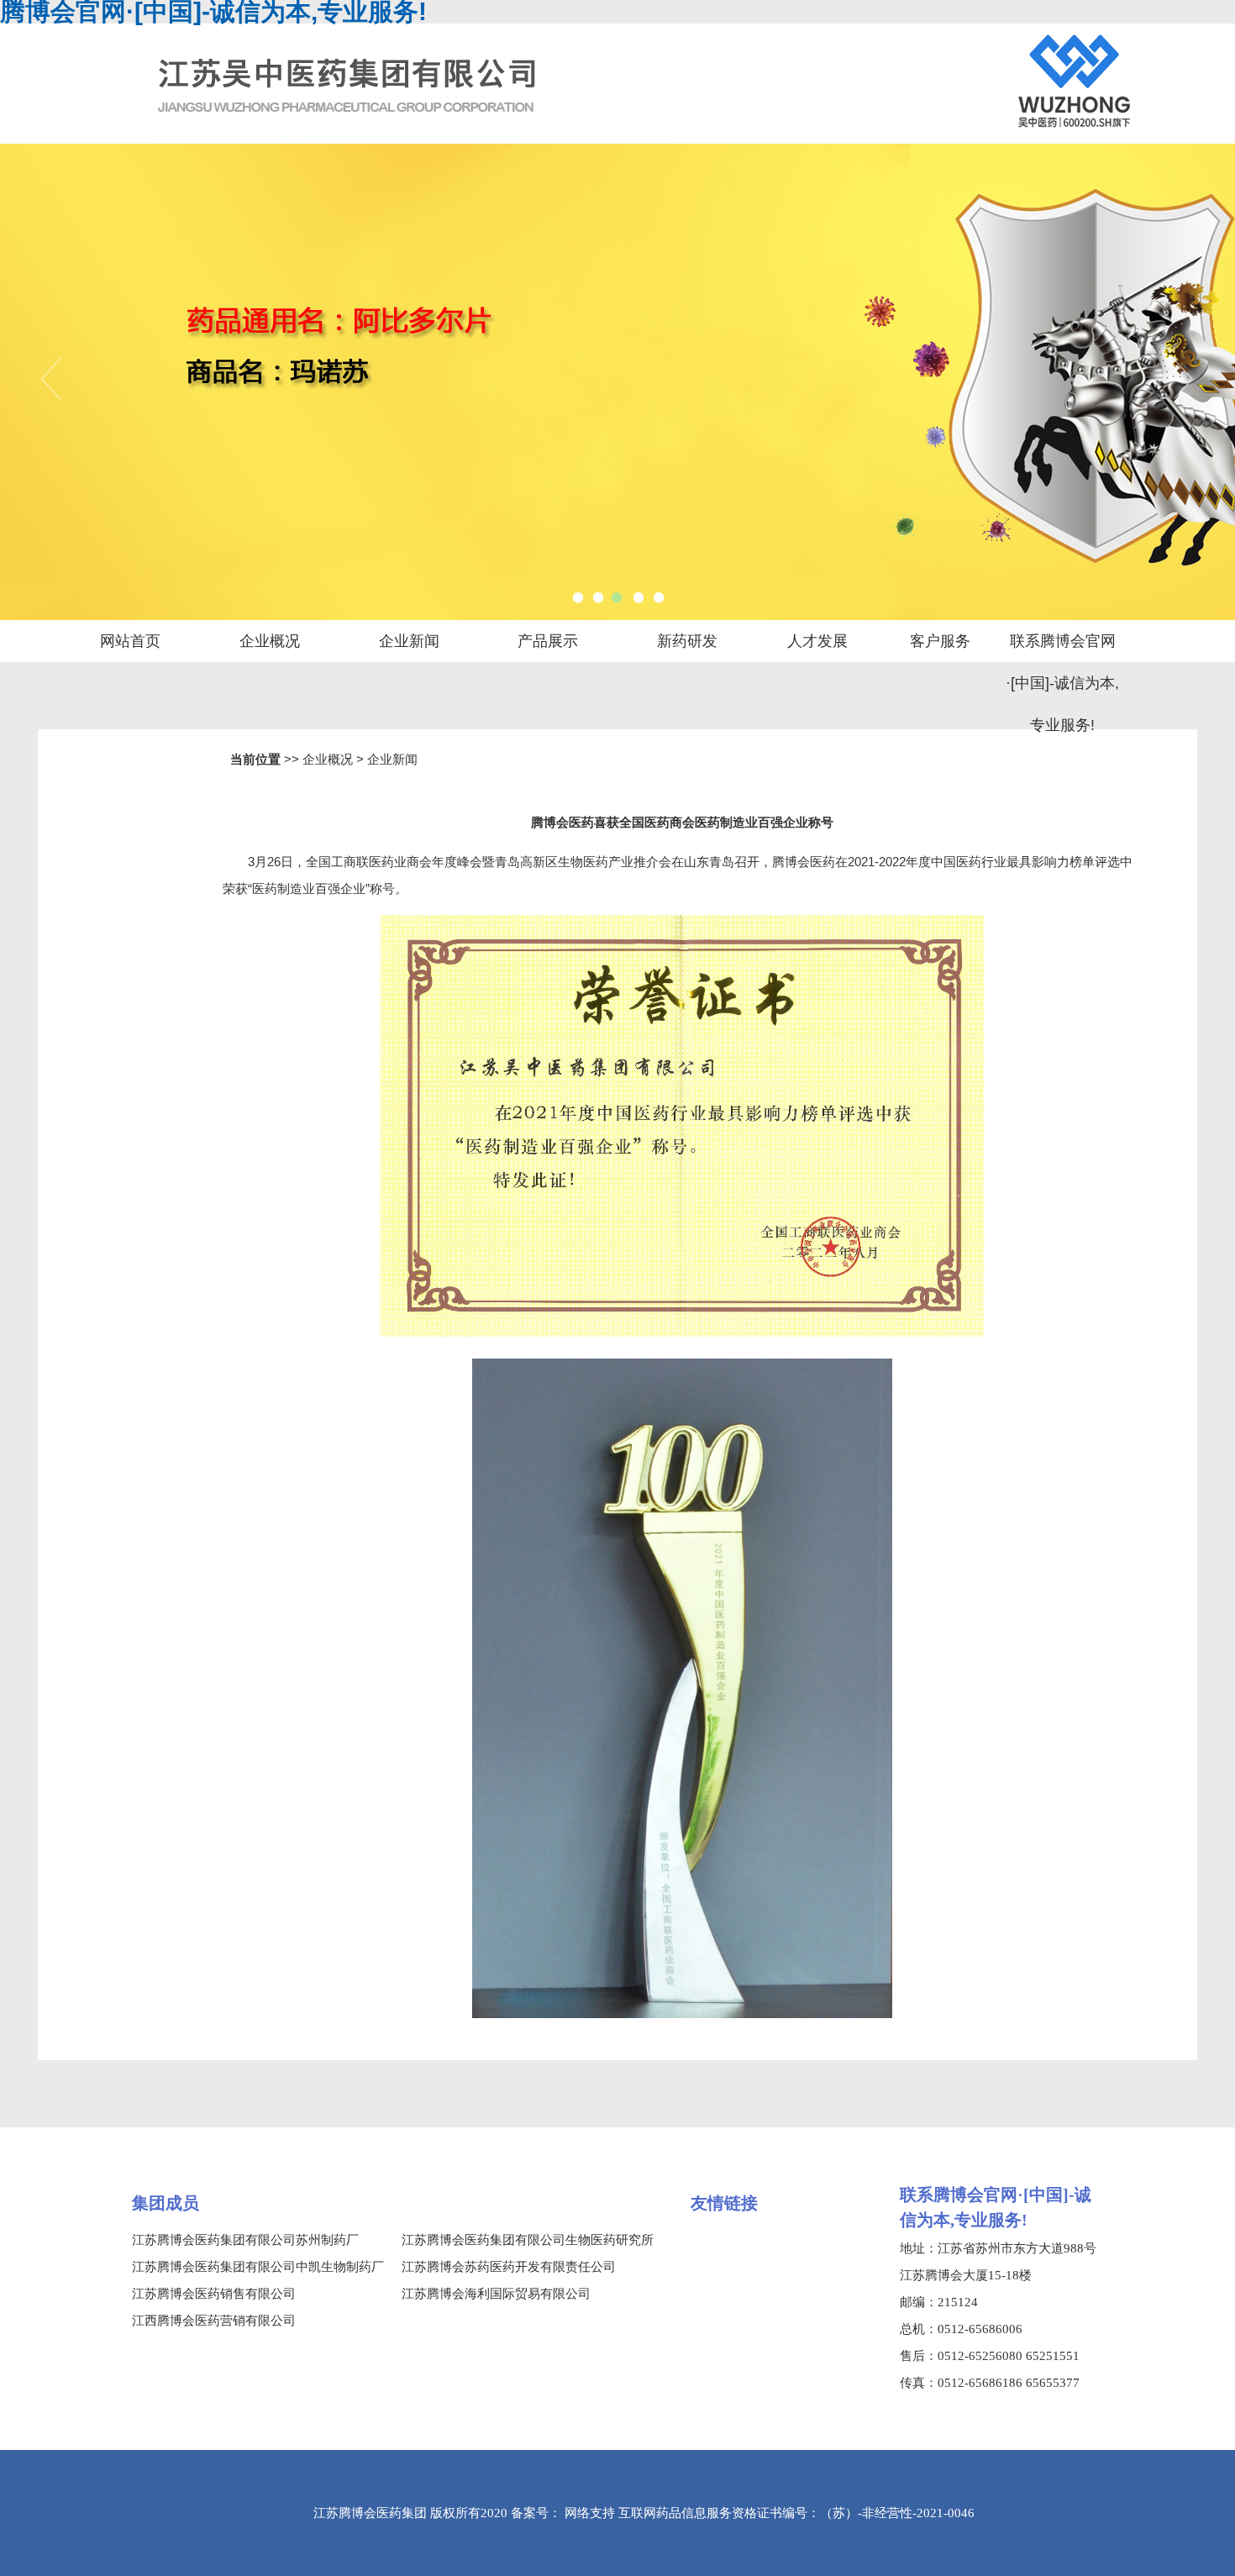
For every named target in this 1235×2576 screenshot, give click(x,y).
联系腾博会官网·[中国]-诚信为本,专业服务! (1062, 647)
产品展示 (548, 641)
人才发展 (817, 641)
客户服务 (940, 641)
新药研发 (687, 641)
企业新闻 (409, 641)
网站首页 (130, 641)
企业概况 (270, 641)
